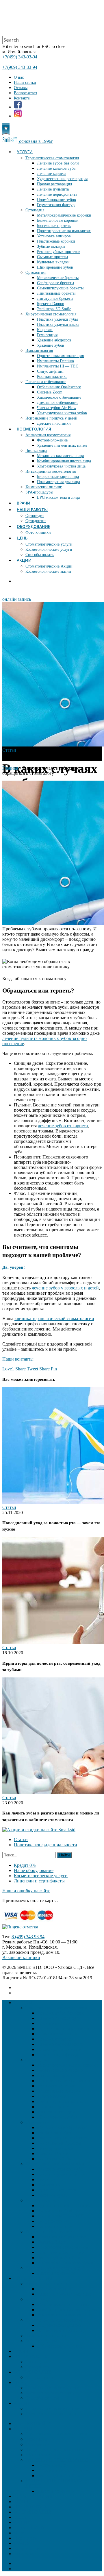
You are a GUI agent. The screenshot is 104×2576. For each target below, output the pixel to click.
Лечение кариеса (52, 174)
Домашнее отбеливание (58, 403)
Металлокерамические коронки (64, 215)
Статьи (9, 750)
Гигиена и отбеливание (46, 382)
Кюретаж (45, 330)
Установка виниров (54, 236)
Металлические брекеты (58, 278)
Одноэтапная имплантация (60, 356)
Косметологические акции (48, 571)
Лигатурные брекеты (55, 299)
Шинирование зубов (55, 267)
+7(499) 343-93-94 (20, 57)
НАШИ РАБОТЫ (32, 510)
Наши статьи (25, 83)
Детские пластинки (54, 423)
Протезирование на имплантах (64, 231)
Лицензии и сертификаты (39, 1881)
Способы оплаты (40, 555)
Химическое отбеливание (59, 397)
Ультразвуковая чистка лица (61, 466)
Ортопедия (35, 210)
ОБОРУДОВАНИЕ (34, 526)
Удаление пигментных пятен (62, 445)
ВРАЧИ (24, 503)
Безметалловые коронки (58, 220)
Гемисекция (47, 335)
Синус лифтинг (51, 371)
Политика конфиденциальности (45, 1845)
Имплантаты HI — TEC (58, 366)
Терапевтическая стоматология (52, 158)
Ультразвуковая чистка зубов (62, 413)
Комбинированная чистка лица (64, 461)
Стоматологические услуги (49, 544)
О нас (19, 77)
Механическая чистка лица (60, 456)
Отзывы (21, 88)
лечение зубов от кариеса (63, 1126)
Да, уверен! (14, 1267)
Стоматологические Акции (49, 566)
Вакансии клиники (21, 1957)
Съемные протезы (52, 257)
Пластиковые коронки (56, 241)
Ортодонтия (36, 272)
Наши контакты (18, 1359)
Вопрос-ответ (26, 93)
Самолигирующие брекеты (60, 288)
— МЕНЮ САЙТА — (36, 2423)
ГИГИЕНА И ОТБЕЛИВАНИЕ (57, 2460)
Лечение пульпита (53, 189)
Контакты (22, 98)
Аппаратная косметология (48, 435)
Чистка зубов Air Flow (57, 408)
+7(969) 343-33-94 (20, 67)
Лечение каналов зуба (56, 168)
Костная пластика (52, 377)
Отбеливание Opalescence (59, 387)
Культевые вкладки (53, 262)
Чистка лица (36, 451)
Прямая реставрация (54, 184)
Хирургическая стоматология (51, 314)
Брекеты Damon (51, 304)
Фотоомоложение (52, 440)
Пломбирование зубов (56, 200)
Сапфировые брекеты (55, 283)
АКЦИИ (24, 560)
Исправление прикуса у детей (51, 418)
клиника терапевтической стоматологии (54, 1319)
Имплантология (39, 351)
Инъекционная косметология (51, 471)
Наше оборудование (34, 1870)
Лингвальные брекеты (56, 293)
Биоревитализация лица (58, 477)
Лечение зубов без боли (58, 163)
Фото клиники (38, 532)
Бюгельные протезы (54, 226)
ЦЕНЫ (23, 538)
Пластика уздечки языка (58, 325)
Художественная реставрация (62, 179)
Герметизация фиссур (56, 205)
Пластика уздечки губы (57, 319)
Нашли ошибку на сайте (26, 1891)
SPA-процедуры (39, 492)
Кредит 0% (25, 1865)
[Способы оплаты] (31, 1922)
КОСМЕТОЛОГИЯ (34, 429)
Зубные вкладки (51, 246)
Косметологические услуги (49, 549)
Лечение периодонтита (57, 194)
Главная (10, 768)
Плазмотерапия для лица (58, 482)
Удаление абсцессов (54, 340)
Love (8, 1369)
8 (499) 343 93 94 (28, 1937)
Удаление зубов (51, 345)
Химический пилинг (44, 487)
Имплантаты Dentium (55, 361)
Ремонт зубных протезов (59, 252)
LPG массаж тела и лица (58, 497)
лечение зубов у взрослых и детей (65, 1288)
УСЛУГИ (25, 152)
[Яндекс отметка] (20, 1927)
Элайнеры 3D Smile (54, 309)
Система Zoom (50, 392)
